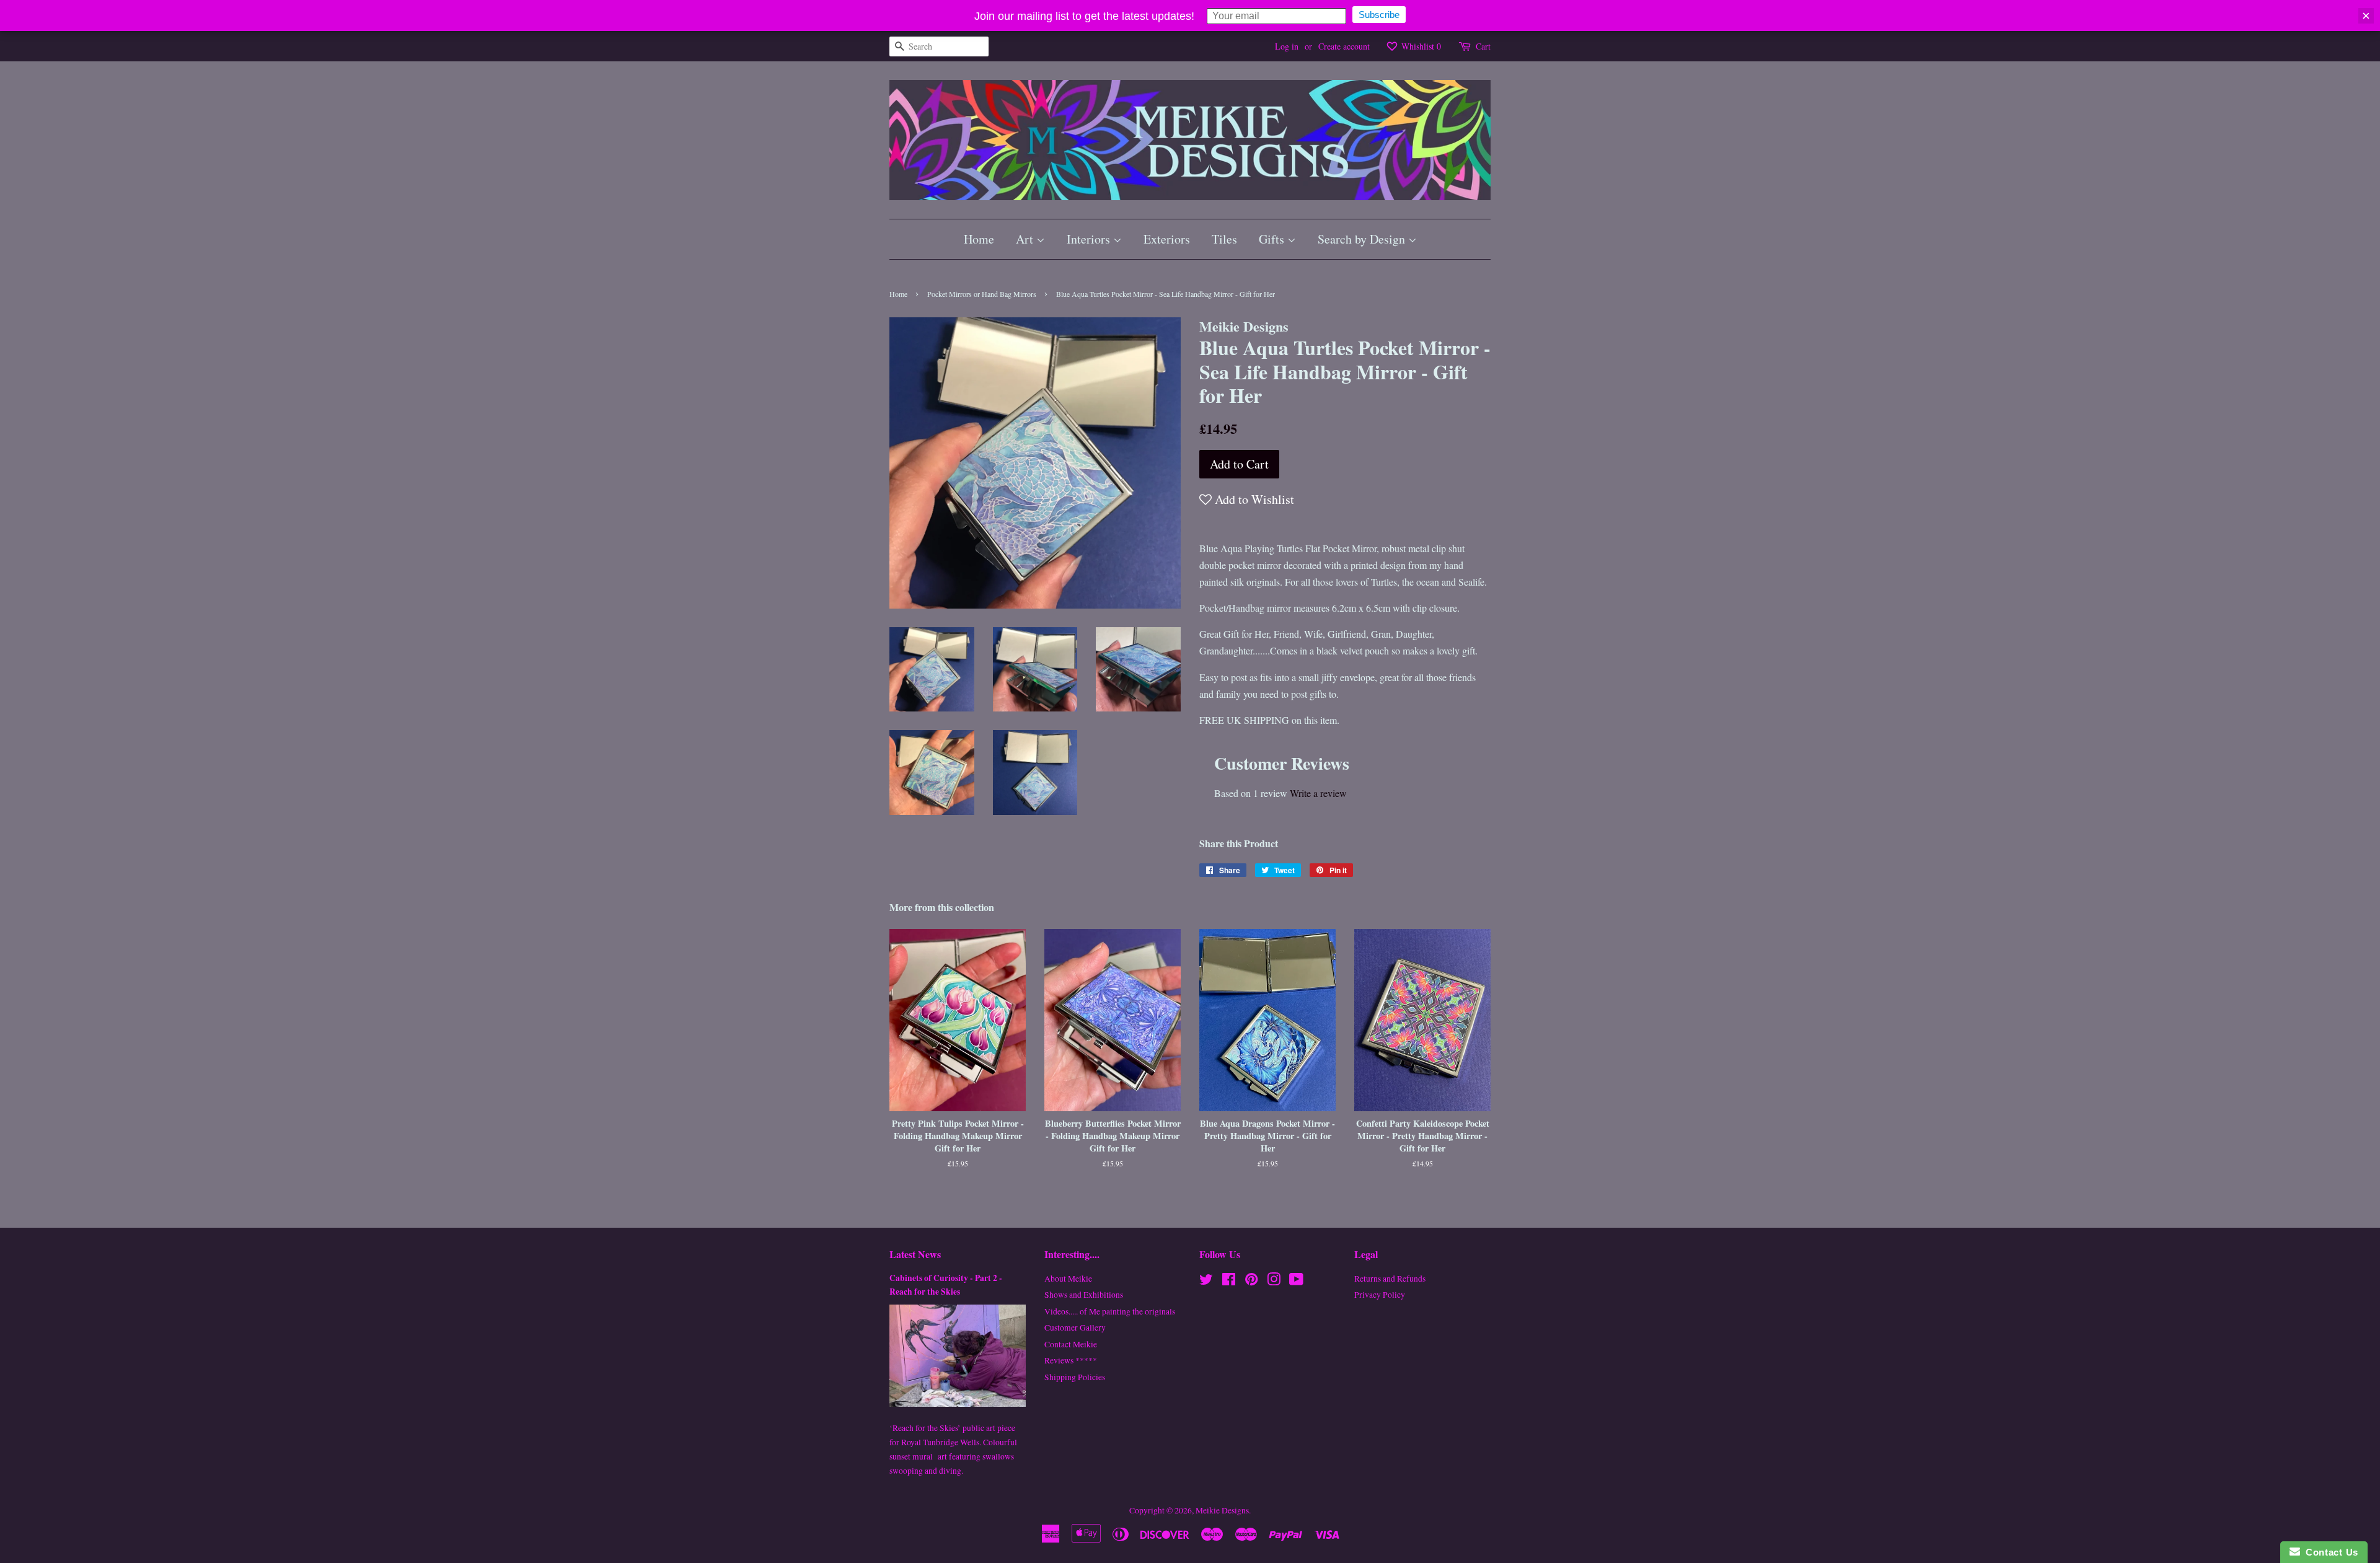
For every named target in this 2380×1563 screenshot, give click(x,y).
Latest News (915, 1254)
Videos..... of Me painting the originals (1110, 1311)
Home (979, 239)
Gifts (1273, 239)
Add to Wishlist (1253, 499)
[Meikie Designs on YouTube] (1296, 1282)
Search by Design (1363, 239)
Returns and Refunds (1390, 1279)
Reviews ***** (1071, 1360)
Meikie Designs (1222, 1510)
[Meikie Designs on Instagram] (1274, 1282)
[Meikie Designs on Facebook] (1229, 1282)
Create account (1344, 46)
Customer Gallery (1075, 1327)
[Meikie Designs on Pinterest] (1251, 1282)
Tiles (1224, 239)
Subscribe (1379, 15)
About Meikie (1068, 1279)
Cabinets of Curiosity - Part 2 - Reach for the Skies (946, 1285)
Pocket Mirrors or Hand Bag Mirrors (982, 294)
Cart (1483, 46)
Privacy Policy (1380, 1295)
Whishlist (1420, 46)
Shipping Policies (1075, 1377)
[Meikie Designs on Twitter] (1206, 1282)
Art (1026, 239)
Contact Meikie (1071, 1344)
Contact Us (2329, 1552)
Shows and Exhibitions (1084, 1295)
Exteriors (1167, 239)
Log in (1287, 46)
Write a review (1318, 793)
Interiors (1090, 239)
